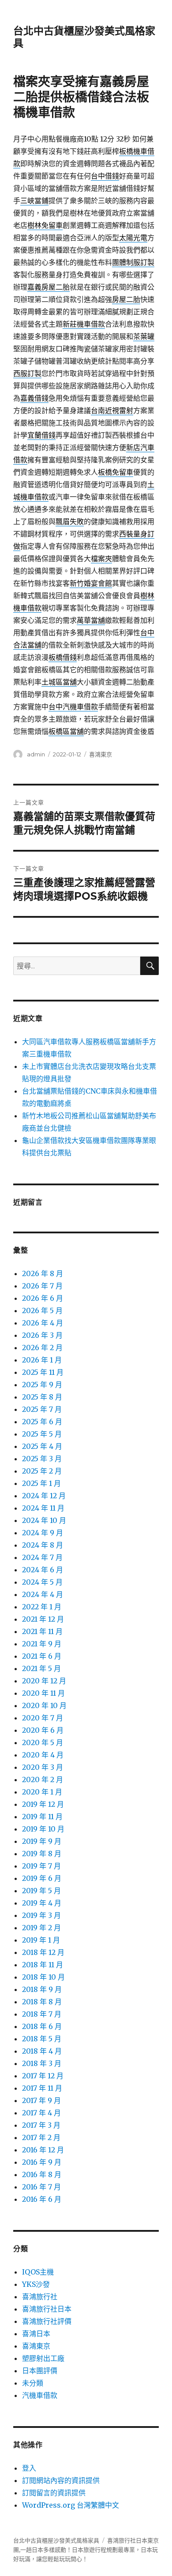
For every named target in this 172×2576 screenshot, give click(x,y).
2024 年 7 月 (42, 1557)
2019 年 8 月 (42, 1854)
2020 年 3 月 (43, 1767)
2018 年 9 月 (42, 1989)
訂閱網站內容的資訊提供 (61, 2480)
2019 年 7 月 (41, 1866)
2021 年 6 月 (42, 1656)
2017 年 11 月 (42, 2088)
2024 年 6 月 (43, 1570)
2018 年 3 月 (42, 2063)
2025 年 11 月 (43, 1372)
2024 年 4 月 (43, 1594)
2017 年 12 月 (43, 2076)
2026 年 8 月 (43, 1273)
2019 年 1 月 (41, 1940)
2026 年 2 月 (42, 1348)
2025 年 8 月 (42, 1397)
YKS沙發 (36, 2284)
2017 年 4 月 (41, 2113)
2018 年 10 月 (43, 1977)
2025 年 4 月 (42, 1446)
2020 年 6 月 (43, 1730)
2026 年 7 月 (42, 1286)
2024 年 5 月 (42, 1582)
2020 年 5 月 (43, 1742)
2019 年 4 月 (42, 1903)
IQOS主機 (38, 2272)
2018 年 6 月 (42, 2026)
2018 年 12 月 (43, 1952)
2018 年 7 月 (42, 2014)
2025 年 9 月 (42, 1385)
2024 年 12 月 (44, 1496)
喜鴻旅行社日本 (47, 2309)
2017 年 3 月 (41, 2125)
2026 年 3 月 (42, 1335)
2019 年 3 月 (41, 1915)
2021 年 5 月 (41, 1668)
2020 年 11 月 (43, 1693)
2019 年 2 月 (41, 1928)
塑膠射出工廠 (43, 2358)
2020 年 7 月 (43, 1718)
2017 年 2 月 (41, 2137)
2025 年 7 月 (42, 1409)
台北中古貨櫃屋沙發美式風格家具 (56, 2541)
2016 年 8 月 (42, 2174)
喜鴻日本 (36, 2334)
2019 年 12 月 (43, 1804)
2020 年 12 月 (44, 1681)
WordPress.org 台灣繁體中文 (71, 2505)
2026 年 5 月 (42, 1310)
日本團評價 (40, 2371)
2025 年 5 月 (42, 1434)
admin (36, 754)
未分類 (33, 2383)
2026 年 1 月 (42, 1360)
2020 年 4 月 (43, 1755)
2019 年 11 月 (42, 1817)
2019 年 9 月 (42, 1841)
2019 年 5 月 (41, 1891)
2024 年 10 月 (44, 1520)
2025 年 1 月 (41, 1483)
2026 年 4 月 (43, 1323)
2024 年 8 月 (43, 1545)
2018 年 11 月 (43, 1965)
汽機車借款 (40, 2395)
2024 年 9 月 (43, 1533)
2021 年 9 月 (42, 1644)
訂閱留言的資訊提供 (54, 2493)
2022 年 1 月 (42, 1607)
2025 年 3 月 (42, 1459)
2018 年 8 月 (42, 2002)
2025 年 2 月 (42, 1471)
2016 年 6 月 (42, 2199)
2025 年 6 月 (42, 1422)
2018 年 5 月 (42, 2039)
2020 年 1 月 (42, 1792)
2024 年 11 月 (43, 1508)
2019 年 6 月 (42, 1878)
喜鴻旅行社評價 (47, 2321)
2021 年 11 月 (42, 1631)
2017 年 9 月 (41, 2100)
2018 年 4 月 (42, 2051)
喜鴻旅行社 (40, 2297)
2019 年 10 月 (43, 1829)
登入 (29, 2468)
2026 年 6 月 (43, 1298)
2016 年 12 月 (43, 2150)
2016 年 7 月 (41, 2187)
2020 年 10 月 (44, 1705)
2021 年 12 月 (43, 1619)
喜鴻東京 (101, 754)
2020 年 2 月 (43, 1779)
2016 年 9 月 (42, 2162)
